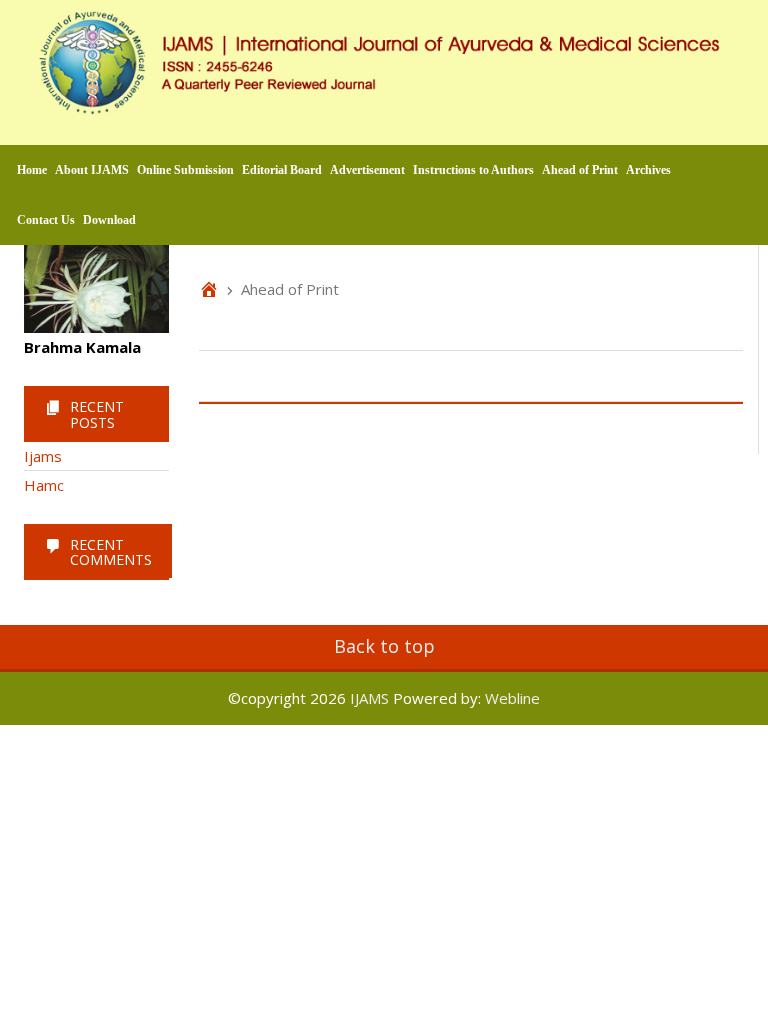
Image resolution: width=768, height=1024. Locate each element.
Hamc (44, 485)
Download (109, 220)
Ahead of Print (580, 170)
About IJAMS (92, 170)
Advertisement (367, 170)
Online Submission (185, 170)
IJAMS (369, 698)
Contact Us (46, 220)
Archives (648, 170)
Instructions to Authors (473, 170)
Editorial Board (282, 170)
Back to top (384, 646)
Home (32, 170)
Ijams (43, 456)
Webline (512, 698)
